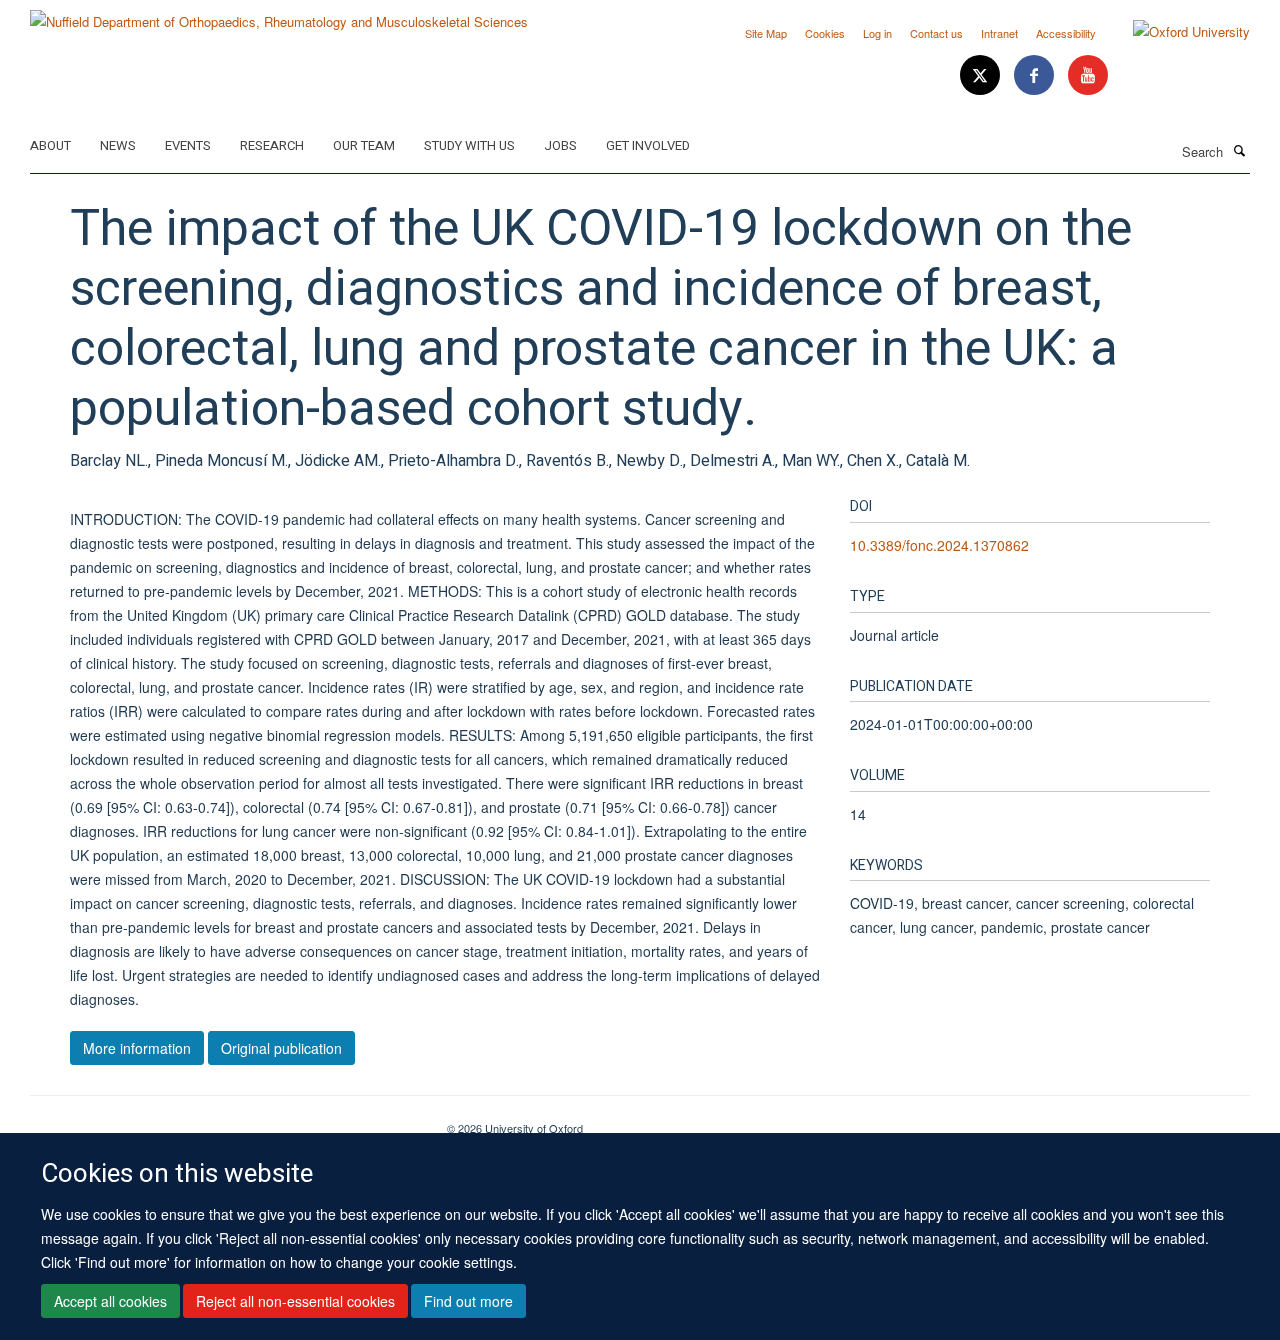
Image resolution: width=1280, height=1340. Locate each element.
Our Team (364, 145)
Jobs (560, 145)
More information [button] (137, 1048)
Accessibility (1066, 33)
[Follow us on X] (982, 75)
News (118, 145)
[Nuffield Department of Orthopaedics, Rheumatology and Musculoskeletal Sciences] (279, 14)
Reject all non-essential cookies (295, 1301)
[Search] (1239, 150)
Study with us (469, 145)
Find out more (468, 1301)
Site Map (766, 33)
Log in (877, 33)
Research (272, 145)
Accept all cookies (110, 1301)
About (50, 145)
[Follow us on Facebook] (1036, 75)
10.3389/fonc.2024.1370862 (939, 545)
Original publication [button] (281, 1048)
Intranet (999, 33)
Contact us (936, 33)
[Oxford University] (1176, 32)
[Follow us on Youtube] (1088, 75)
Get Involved (648, 145)
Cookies (825, 33)
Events (188, 145)
